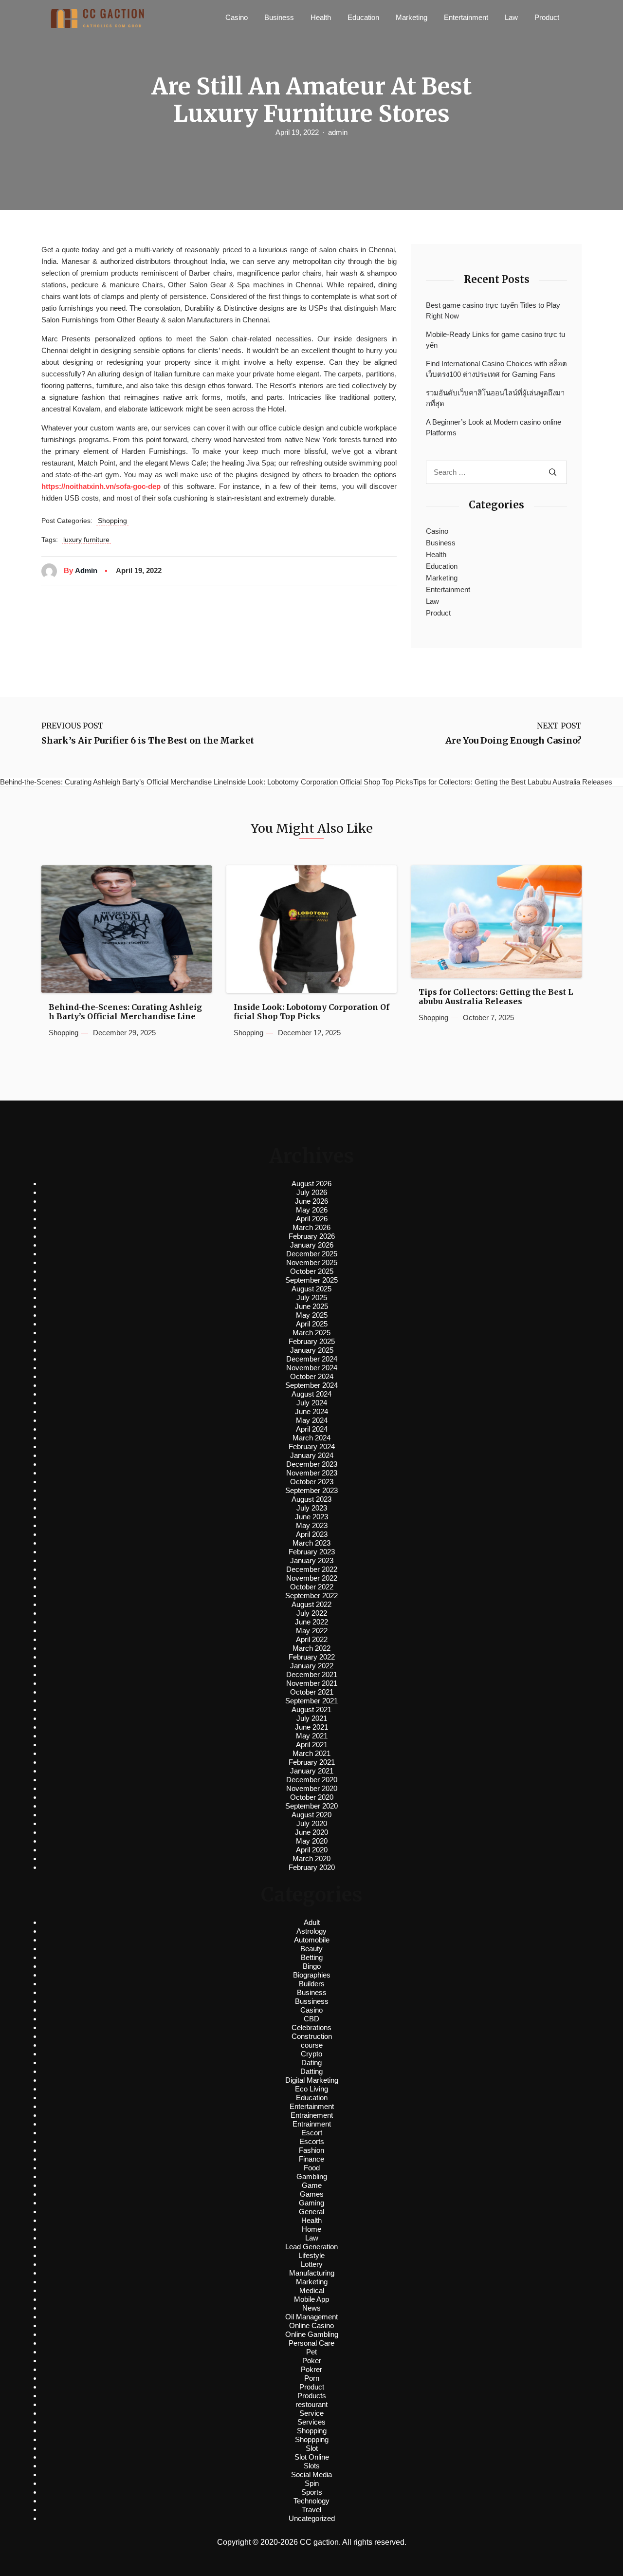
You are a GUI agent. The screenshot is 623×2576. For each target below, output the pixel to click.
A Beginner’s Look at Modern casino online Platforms (494, 428)
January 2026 (312, 1245)
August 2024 (311, 1394)
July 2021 (312, 1718)
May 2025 (312, 1315)
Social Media (311, 2474)
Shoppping (312, 2439)
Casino (237, 17)
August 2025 (311, 1289)
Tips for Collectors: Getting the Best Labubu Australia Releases (496, 997)
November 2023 (312, 1473)
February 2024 (312, 1447)
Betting (312, 1957)
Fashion (311, 2150)
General (311, 2212)
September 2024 (311, 1385)
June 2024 (311, 1411)
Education (363, 17)
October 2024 (312, 1376)
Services (311, 2422)
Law (511, 17)
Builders (312, 1984)
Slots (312, 2466)
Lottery (312, 2264)
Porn (312, 2378)
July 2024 (312, 1403)
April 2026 (312, 1219)
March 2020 (311, 1858)
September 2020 (311, 1806)
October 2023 (312, 1482)
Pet (311, 2352)
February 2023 (312, 1552)
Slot (312, 2448)
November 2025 (312, 1262)
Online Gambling (312, 2334)
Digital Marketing (312, 2080)
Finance (311, 2159)
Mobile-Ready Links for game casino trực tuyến (495, 340)
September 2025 (311, 1280)
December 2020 (312, 1780)
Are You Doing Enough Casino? (513, 741)
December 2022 (312, 1569)
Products (312, 2396)
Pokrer (311, 2369)
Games (312, 2194)
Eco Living (311, 2089)
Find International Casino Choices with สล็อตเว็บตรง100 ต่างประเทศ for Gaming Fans (496, 369)
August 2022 (311, 1604)
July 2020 (312, 1823)
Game (312, 2185)
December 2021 (312, 1674)
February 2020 (312, 1867)
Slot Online (312, 2457)
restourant (311, 2404)
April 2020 (312, 1850)
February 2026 (312, 1236)
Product (547, 17)
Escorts (312, 2141)
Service (311, 2413)
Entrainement (312, 2115)
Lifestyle (311, 2255)
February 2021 (312, 1762)
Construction (312, 2036)
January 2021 (312, 1771)
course (312, 2045)
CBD (311, 2019)
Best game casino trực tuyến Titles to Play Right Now (493, 311)
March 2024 (311, 1438)
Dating (311, 2063)
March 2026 (311, 1227)
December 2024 (312, 1359)
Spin (312, 2483)
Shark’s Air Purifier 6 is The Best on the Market (148, 741)
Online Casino (311, 2325)
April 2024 (312, 1429)
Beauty (311, 1949)
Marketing (412, 17)
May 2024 (312, 1420)
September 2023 (311, 1490)
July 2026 (312, 1192)
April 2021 (312, 1745)
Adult (312, 1922)
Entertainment (466, 17)
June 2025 (311, 1306)
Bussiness (312, 2001)
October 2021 (312, 1692)
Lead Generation (311, 2247)
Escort (312, 2133)
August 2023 (311, 1499)
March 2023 (311, 1543)
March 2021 (311, 1753)
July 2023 (312, 1508)
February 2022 (312, 1657)
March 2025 (311, 1333)
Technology (311, 2501)
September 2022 (311, 1596)
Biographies (312, 1975)
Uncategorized (312, 2518)
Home (311, 2229)
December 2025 (312, 1254)
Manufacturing (312, 2273)
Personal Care (311, 2343)
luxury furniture (86, 540)
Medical (312, 2290)
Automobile (312, 1940)
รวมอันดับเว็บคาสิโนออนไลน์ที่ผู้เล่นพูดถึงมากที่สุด (495, 398)
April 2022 (312, 1639)
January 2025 (312, 1350)
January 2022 (312, 1666)
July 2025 (312, 1297)
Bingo (312, 1966)
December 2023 (312, 1464)
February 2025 (312, 1341)
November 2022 (312, 1578)
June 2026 (311, 1201)
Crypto (311, 2054)
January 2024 (312, 1455)
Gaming (311, 2203)
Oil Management (311, 2317)
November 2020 (312, 1788)
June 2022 (311, 1622)
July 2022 (312, 1613)
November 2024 (312, 1368)
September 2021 (311, 1701)
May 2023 (312, 1525)
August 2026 (311, 1184)
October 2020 (312, 1797)
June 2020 (311, 1832)
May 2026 (312, 1210)
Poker (312, 2361)
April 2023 (312, 1534)
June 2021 (311, 1727)
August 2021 (311, 1709)
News (311, 2308)
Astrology (311, 1931)
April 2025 (312, 1324)
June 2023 (311, 1517)
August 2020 (311, 1815)
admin (338, 132)
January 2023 (312, 1560)
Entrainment (312, 2124)
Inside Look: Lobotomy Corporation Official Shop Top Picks (311, 1012)
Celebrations (311, 2027)
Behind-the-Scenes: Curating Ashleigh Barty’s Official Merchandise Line (125, 1012)
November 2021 (312, 1683)
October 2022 (312, 1587)
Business (279, 17)
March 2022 (311, 1648)
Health (321, 17)
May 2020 (312, 1841)
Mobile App (311, 2299)
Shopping (112, 521)
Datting (311, 2071)
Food (312, 2168)
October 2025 (312, 1271)
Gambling (312, 2176)
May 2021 (312, 1736)
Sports (312, 2492)
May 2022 (312, 1631)
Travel (311, 2510)
